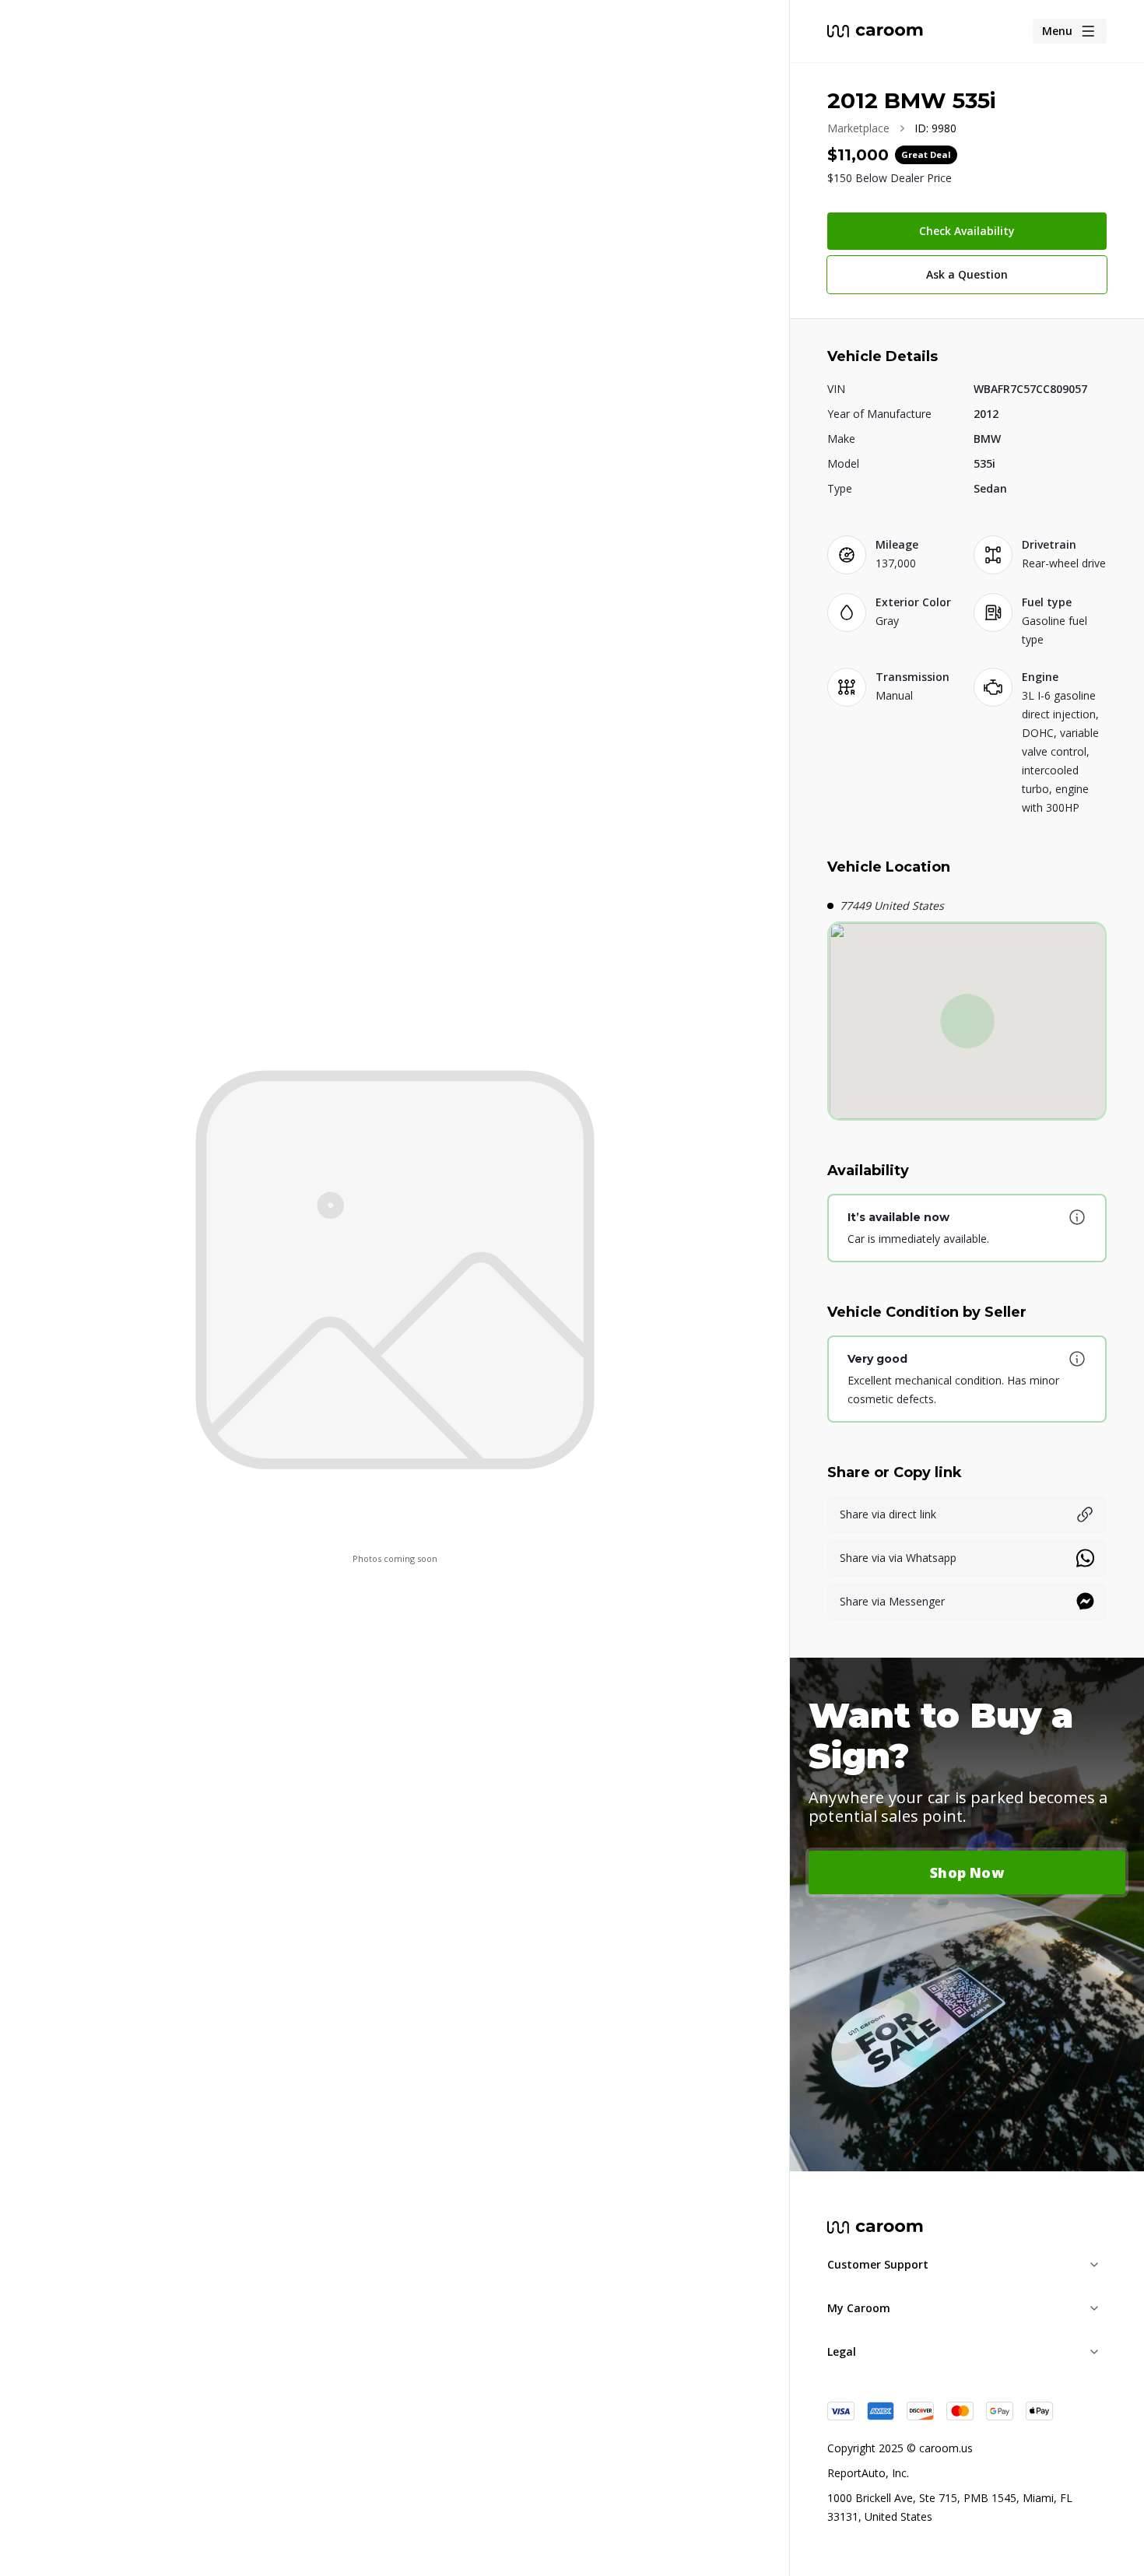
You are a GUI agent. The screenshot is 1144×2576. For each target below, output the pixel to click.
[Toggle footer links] (1094, 2265)
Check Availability (967, 231)
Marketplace (858, 128)
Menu (1057, 31)
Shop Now (967, 1872)
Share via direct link (888, 1514)
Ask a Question (967, 274)
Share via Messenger (892, 1601)
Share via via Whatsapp (898, 1558)
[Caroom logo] (875, 31)
